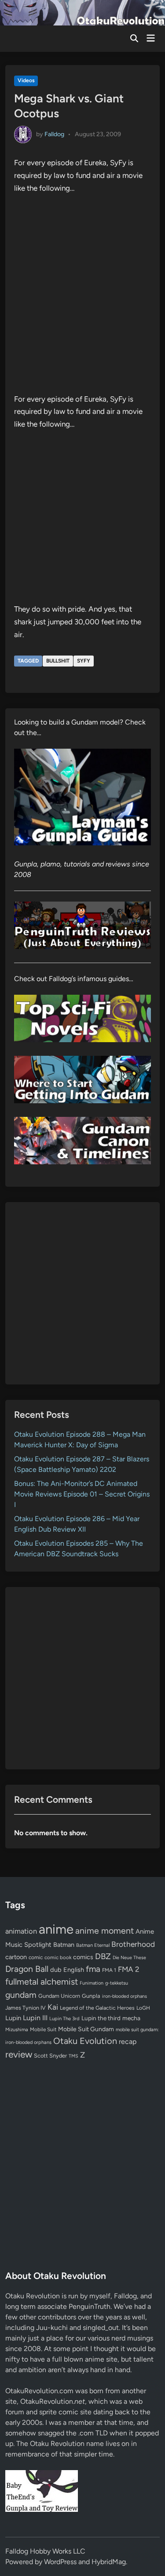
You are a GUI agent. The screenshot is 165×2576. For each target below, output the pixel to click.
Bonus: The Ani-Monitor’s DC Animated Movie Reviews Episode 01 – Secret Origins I (82, 1494)
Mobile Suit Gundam (86, 2029)
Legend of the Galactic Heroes (97, 2008)
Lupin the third (101, 2018)
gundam (21, 1995)
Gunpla (91, 1996)
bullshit (58, 661)
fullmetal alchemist (42, 1982)
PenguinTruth (90, 2306)
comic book (58, 1957)
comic (36, 1957)
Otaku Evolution (85, 2041)
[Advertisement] (82, 1293)
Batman (64, 1945)
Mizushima (17, 2030)
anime (56, 1929)
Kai (53, 2007)
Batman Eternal (93, 1945)
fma (93, 1969)
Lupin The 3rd (64, 2018)
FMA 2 (129, 1969)
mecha (131, 2018)
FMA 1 (109, 1970)
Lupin (13, 2018)
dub (56, 1970)
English (74, 1970)
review (19, 2054)
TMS (73, 2056)
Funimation (92, 1983)
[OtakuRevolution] (82, 12)
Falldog (54, 134)
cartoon (16, 1957)
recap (128, 2042)
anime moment (104, 1931)
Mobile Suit (43, 2029)
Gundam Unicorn (59, 1996)
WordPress (60, 2562)
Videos (26, 80)
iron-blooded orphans (125, 1996)
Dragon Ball (27, 1969)
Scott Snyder (50, 2056)
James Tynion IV (26, 2008)
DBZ (103, 1956)
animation (21, 1931)
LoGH (143, 2008)
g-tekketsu (117, 1983)
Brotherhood (133, 1944)
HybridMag (109, 2562)
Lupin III (35, 2018)
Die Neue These (129, 1958)
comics (83, 1957)
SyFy (84, 661)
